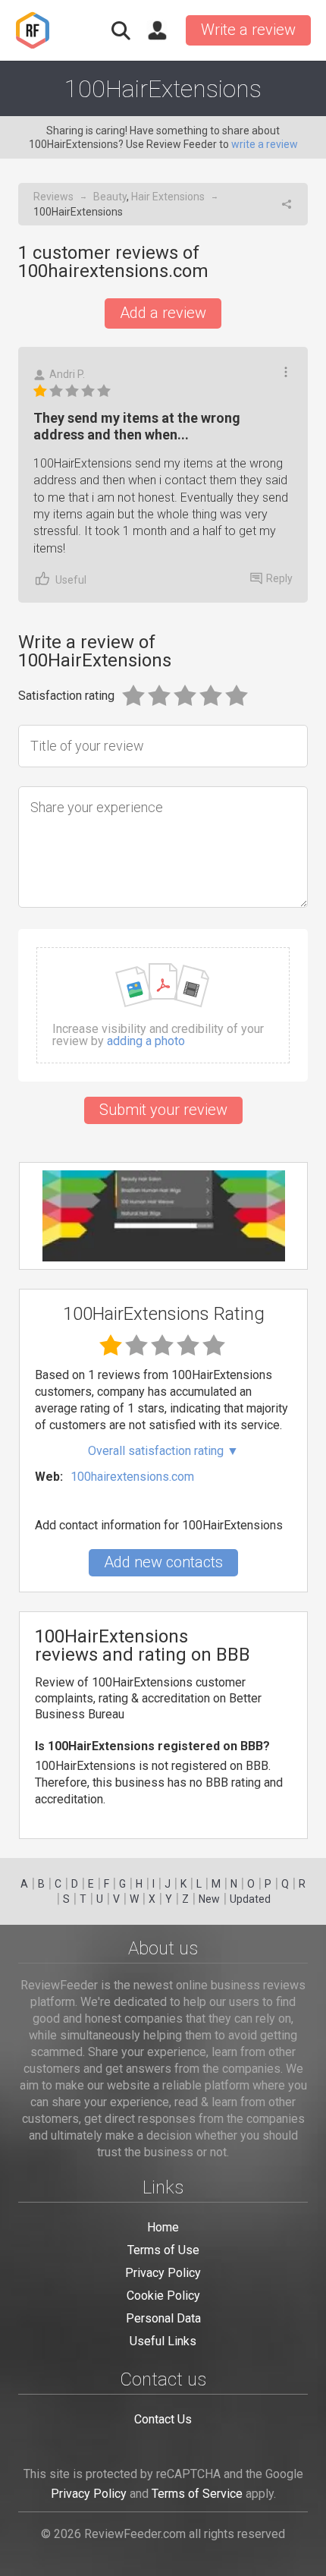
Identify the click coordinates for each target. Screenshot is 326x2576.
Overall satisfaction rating (163, 1451)
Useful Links (163, 2341)
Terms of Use (163, 2250)
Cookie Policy (163, 2296)
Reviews (53, 197)
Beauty (110, 197)
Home (163, 2227)
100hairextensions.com (132, 1477)
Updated (250, 1899)
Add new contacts (163, 1562)
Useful (71, 580)
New (209, 1899)
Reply (279, 578)
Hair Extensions (168, 197)
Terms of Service (197, 2494)
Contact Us (163, 2419)
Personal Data (163, 2318)
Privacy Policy (163, 2273)
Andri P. (67, 374)
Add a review (163, 313)
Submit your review (163, 1110)
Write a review (248, 30)
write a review (265, 144)
